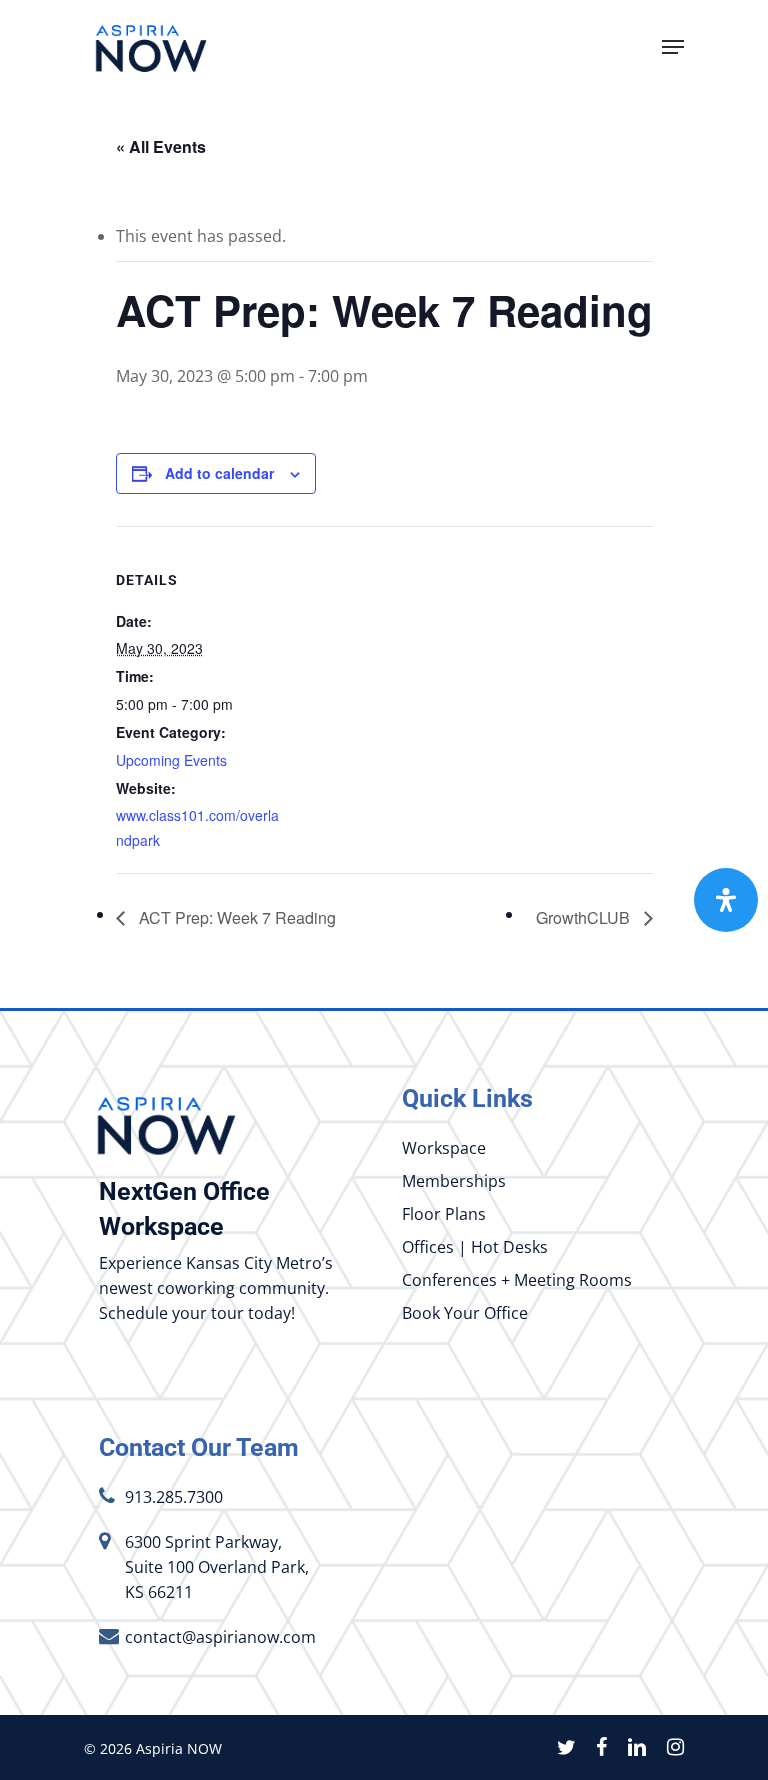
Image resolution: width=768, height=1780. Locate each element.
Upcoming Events (171, 760)
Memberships (454, 1181)
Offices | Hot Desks (475, 1247)
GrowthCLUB (585, 917)
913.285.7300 (174, 1497)
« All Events (161, 146)
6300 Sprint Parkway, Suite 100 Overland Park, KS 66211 (217, 1567)
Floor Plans (444, 1214)
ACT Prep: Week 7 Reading (235, 917)
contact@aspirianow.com (220, 1637)
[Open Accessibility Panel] (726, 900)
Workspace (444, 1148)
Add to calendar (219, 473)
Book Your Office (465, 1313)
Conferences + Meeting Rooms (517, 1280)
